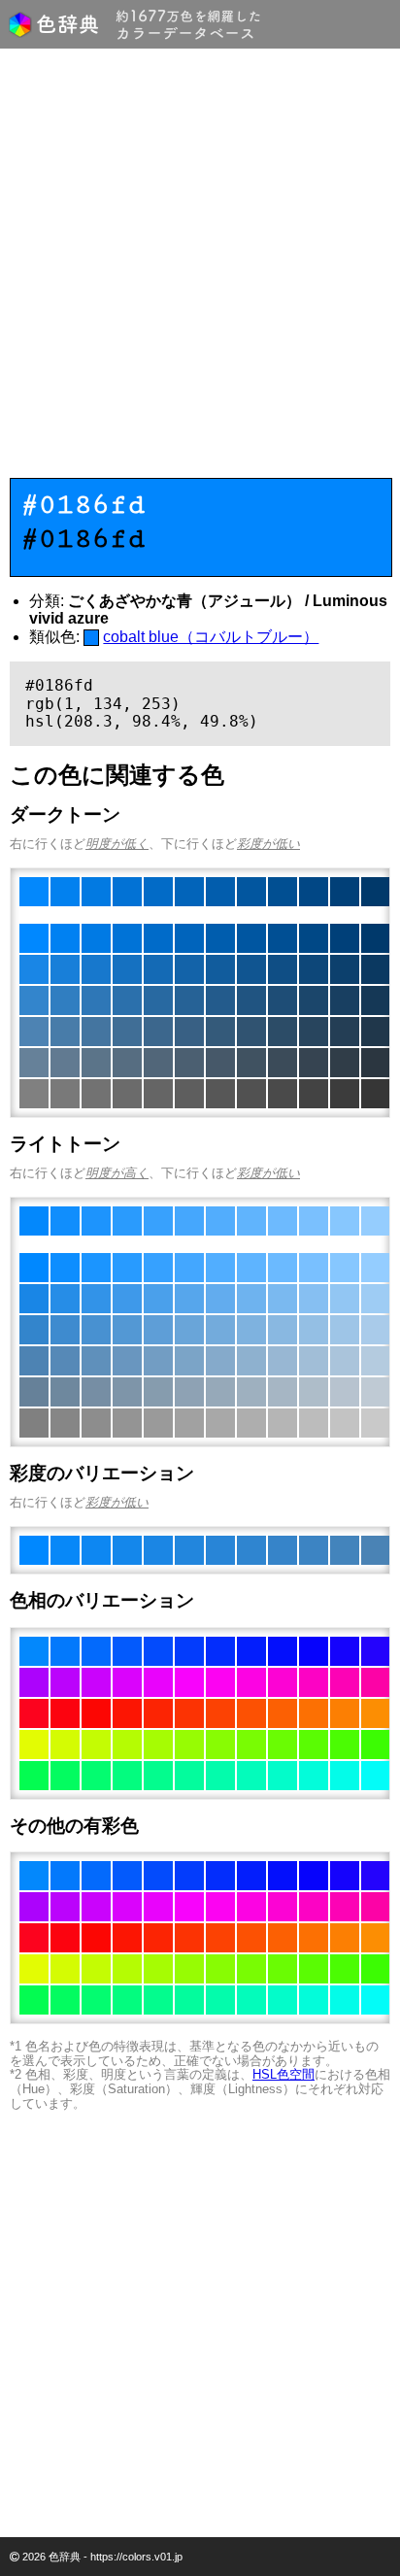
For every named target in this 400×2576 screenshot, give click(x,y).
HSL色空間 (283, 2074)
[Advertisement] (200, 268)
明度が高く (117, 1173)
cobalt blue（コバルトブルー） (211, 637)
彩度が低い (268, 844)
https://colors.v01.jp (136, 2557)
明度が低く (117, 844)
